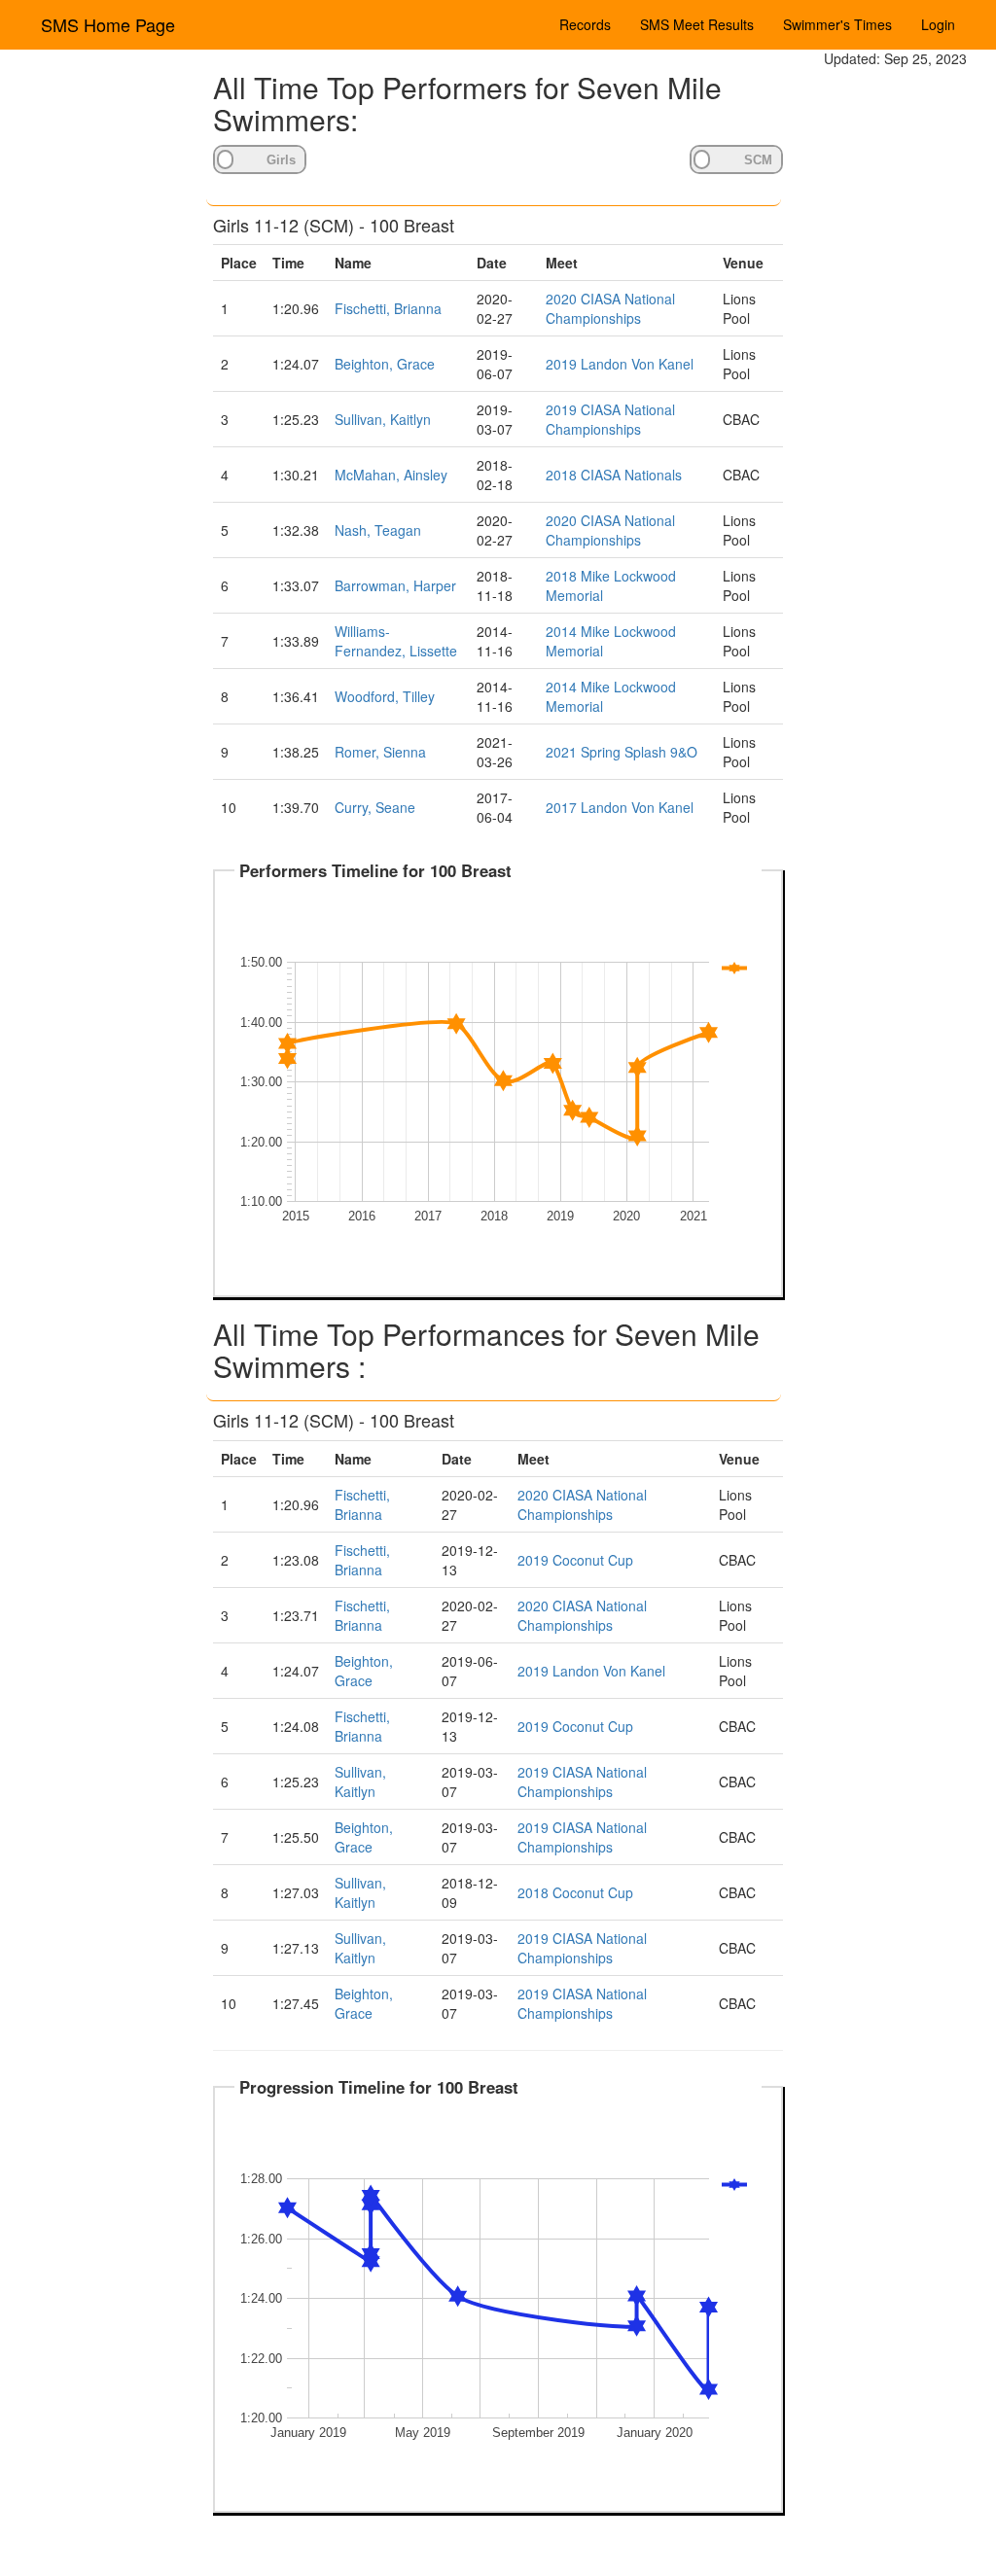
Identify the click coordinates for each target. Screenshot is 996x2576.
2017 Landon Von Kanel (620, 807)
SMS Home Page (108, 24)
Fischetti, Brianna (388, 308)
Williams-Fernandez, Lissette (396, 641)
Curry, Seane (375, 807)
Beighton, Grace (385, 364)
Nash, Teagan (378, 530)
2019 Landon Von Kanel (620, 364)
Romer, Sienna (380, 752)
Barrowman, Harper (395, 585)
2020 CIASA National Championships (610, 308)
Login (938, 24)
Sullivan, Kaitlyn (383, 419)
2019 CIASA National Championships (610, 419)
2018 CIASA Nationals (614, 475)
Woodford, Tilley (385, 696)
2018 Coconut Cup (575, 1892)
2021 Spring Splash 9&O (622, 752)
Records (585, 24)
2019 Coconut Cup (575, 1560)
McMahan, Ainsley (391, 475)
